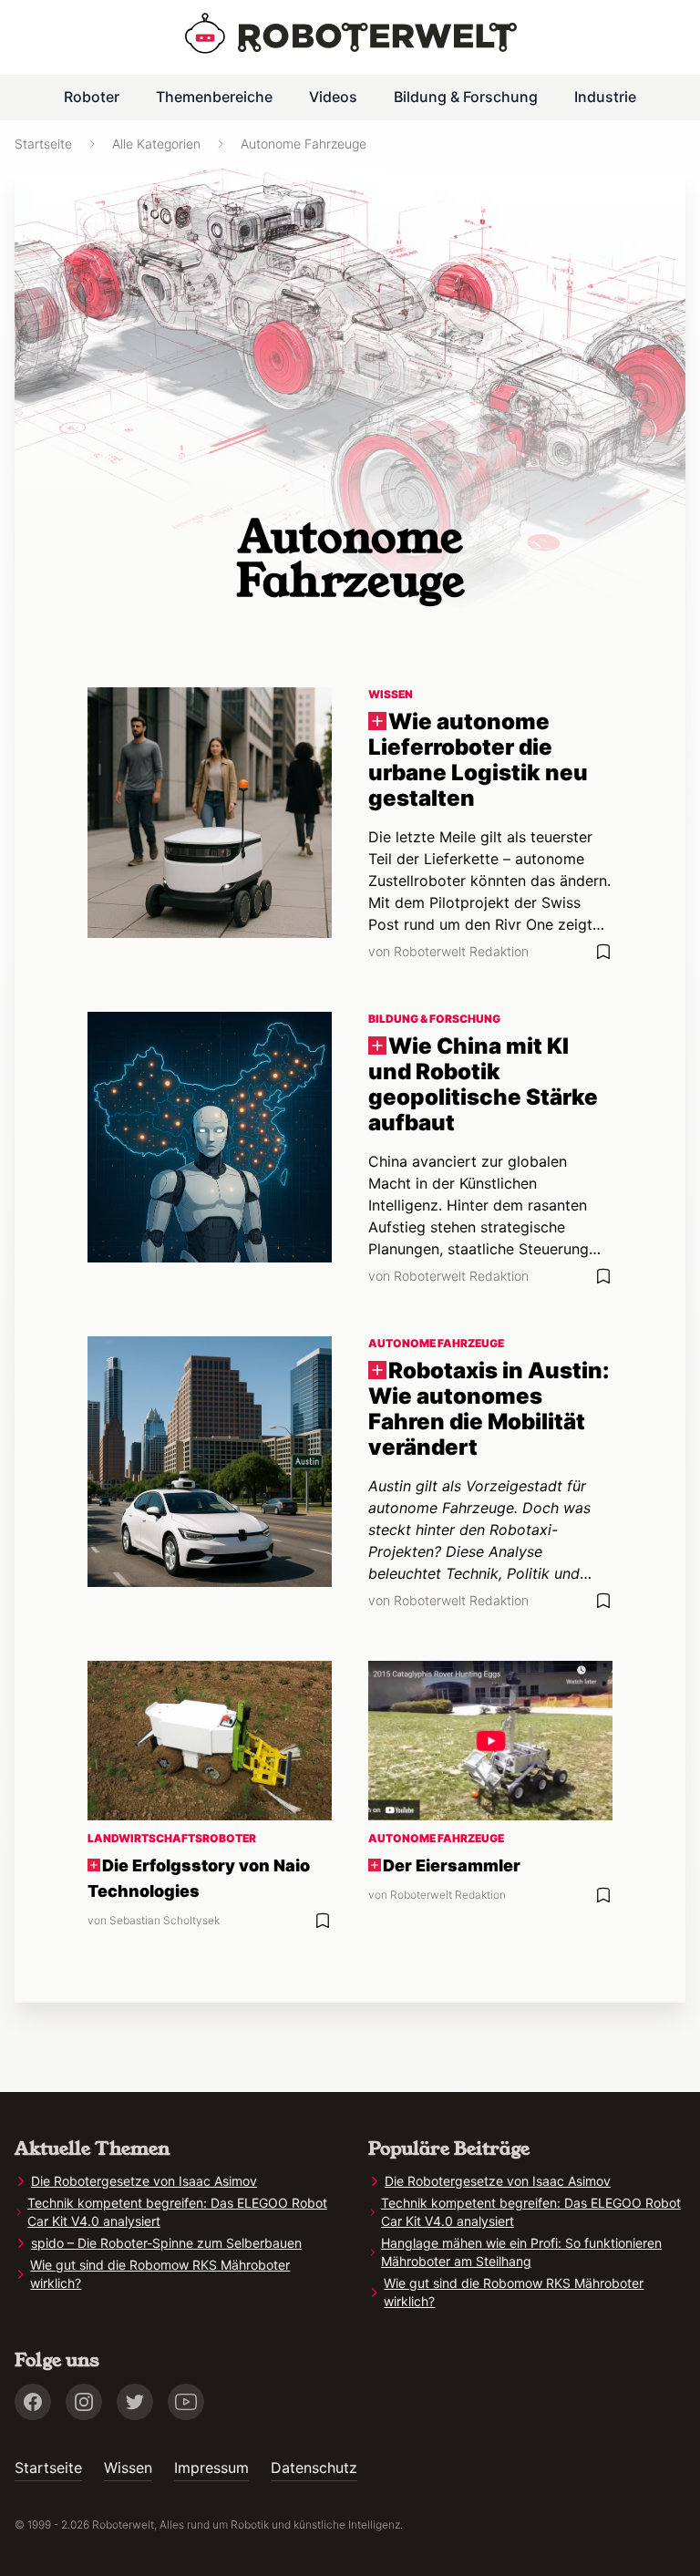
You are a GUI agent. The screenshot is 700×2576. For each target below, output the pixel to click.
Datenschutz (314, 2468)
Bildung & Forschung (466, 97)
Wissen (128, 2468)
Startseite (43, 144)
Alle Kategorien (156, 144)
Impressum (211, 2468)
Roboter (92, 97)
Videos (333, 97)
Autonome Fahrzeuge (304, 144)
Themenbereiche (214, 97)
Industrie (605, 97)
